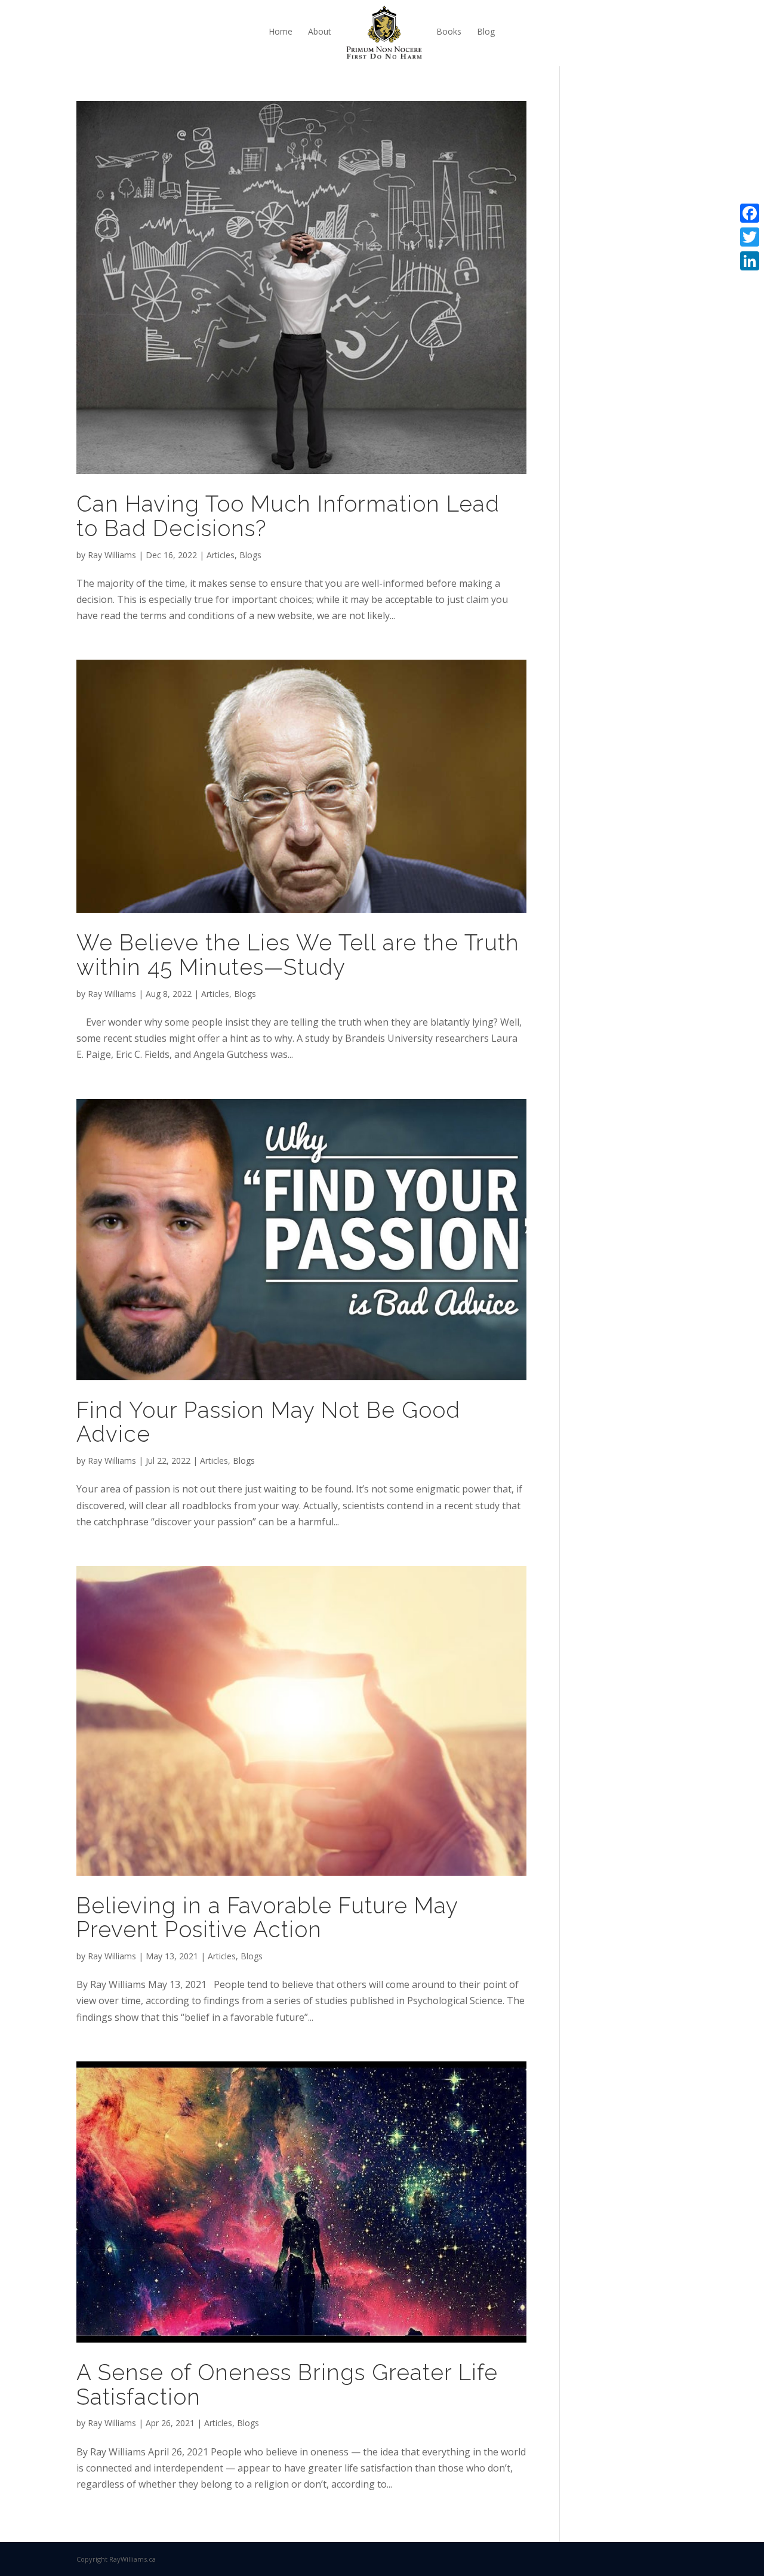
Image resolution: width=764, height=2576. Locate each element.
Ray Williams (112, 555)
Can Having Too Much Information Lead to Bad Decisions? (288, 516)
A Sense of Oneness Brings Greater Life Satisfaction (287, 2385)
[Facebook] (750, 213)
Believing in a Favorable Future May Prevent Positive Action (267, 1918)
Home (281, 31)
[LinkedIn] (750, 261)
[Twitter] (750, 237)
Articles (221, 555)
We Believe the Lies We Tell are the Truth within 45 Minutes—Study (298, 955)
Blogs (250, 555)
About (320, 31)
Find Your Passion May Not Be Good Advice (268, 1422)
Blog (486, 31)
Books (449, 31)
